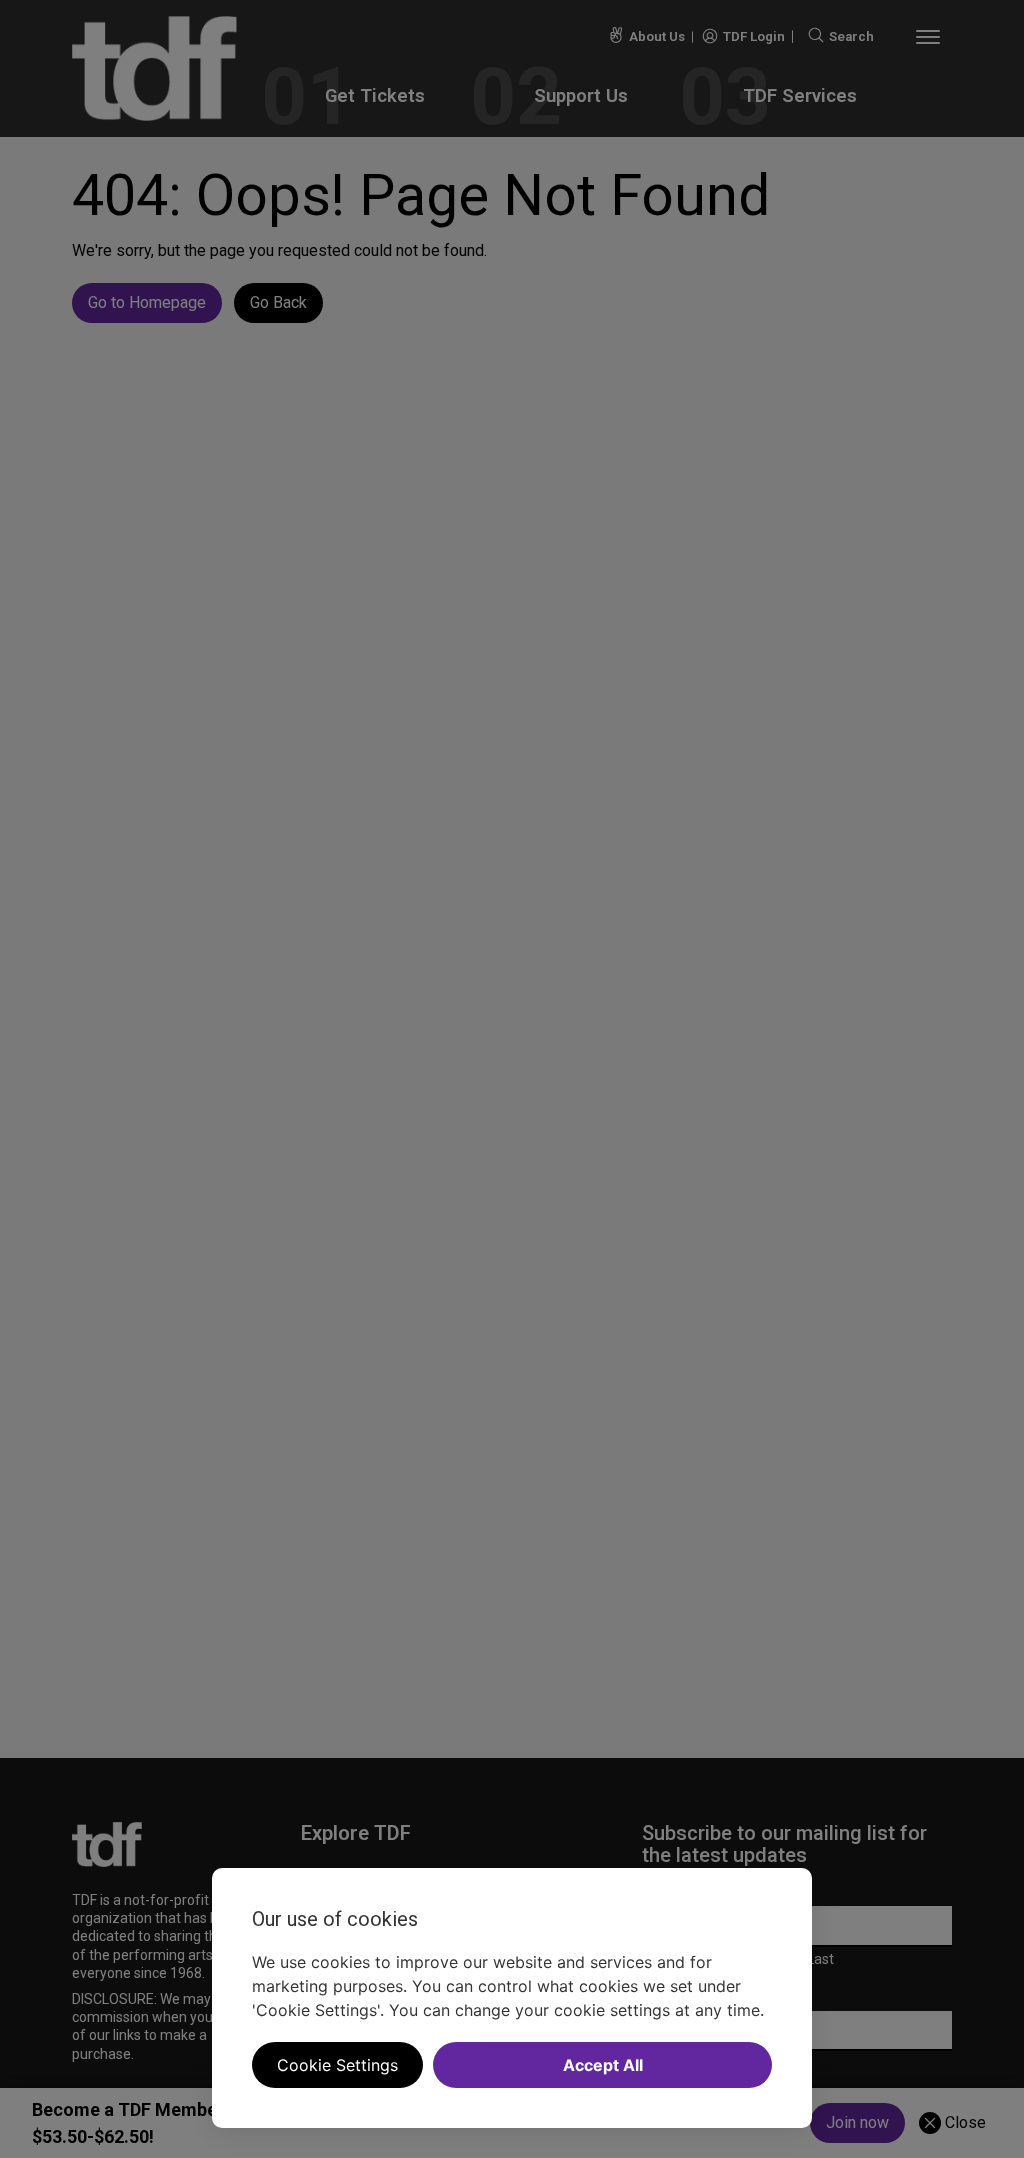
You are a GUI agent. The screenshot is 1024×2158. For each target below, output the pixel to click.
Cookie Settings (337, 2065)
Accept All (603, 2065)
